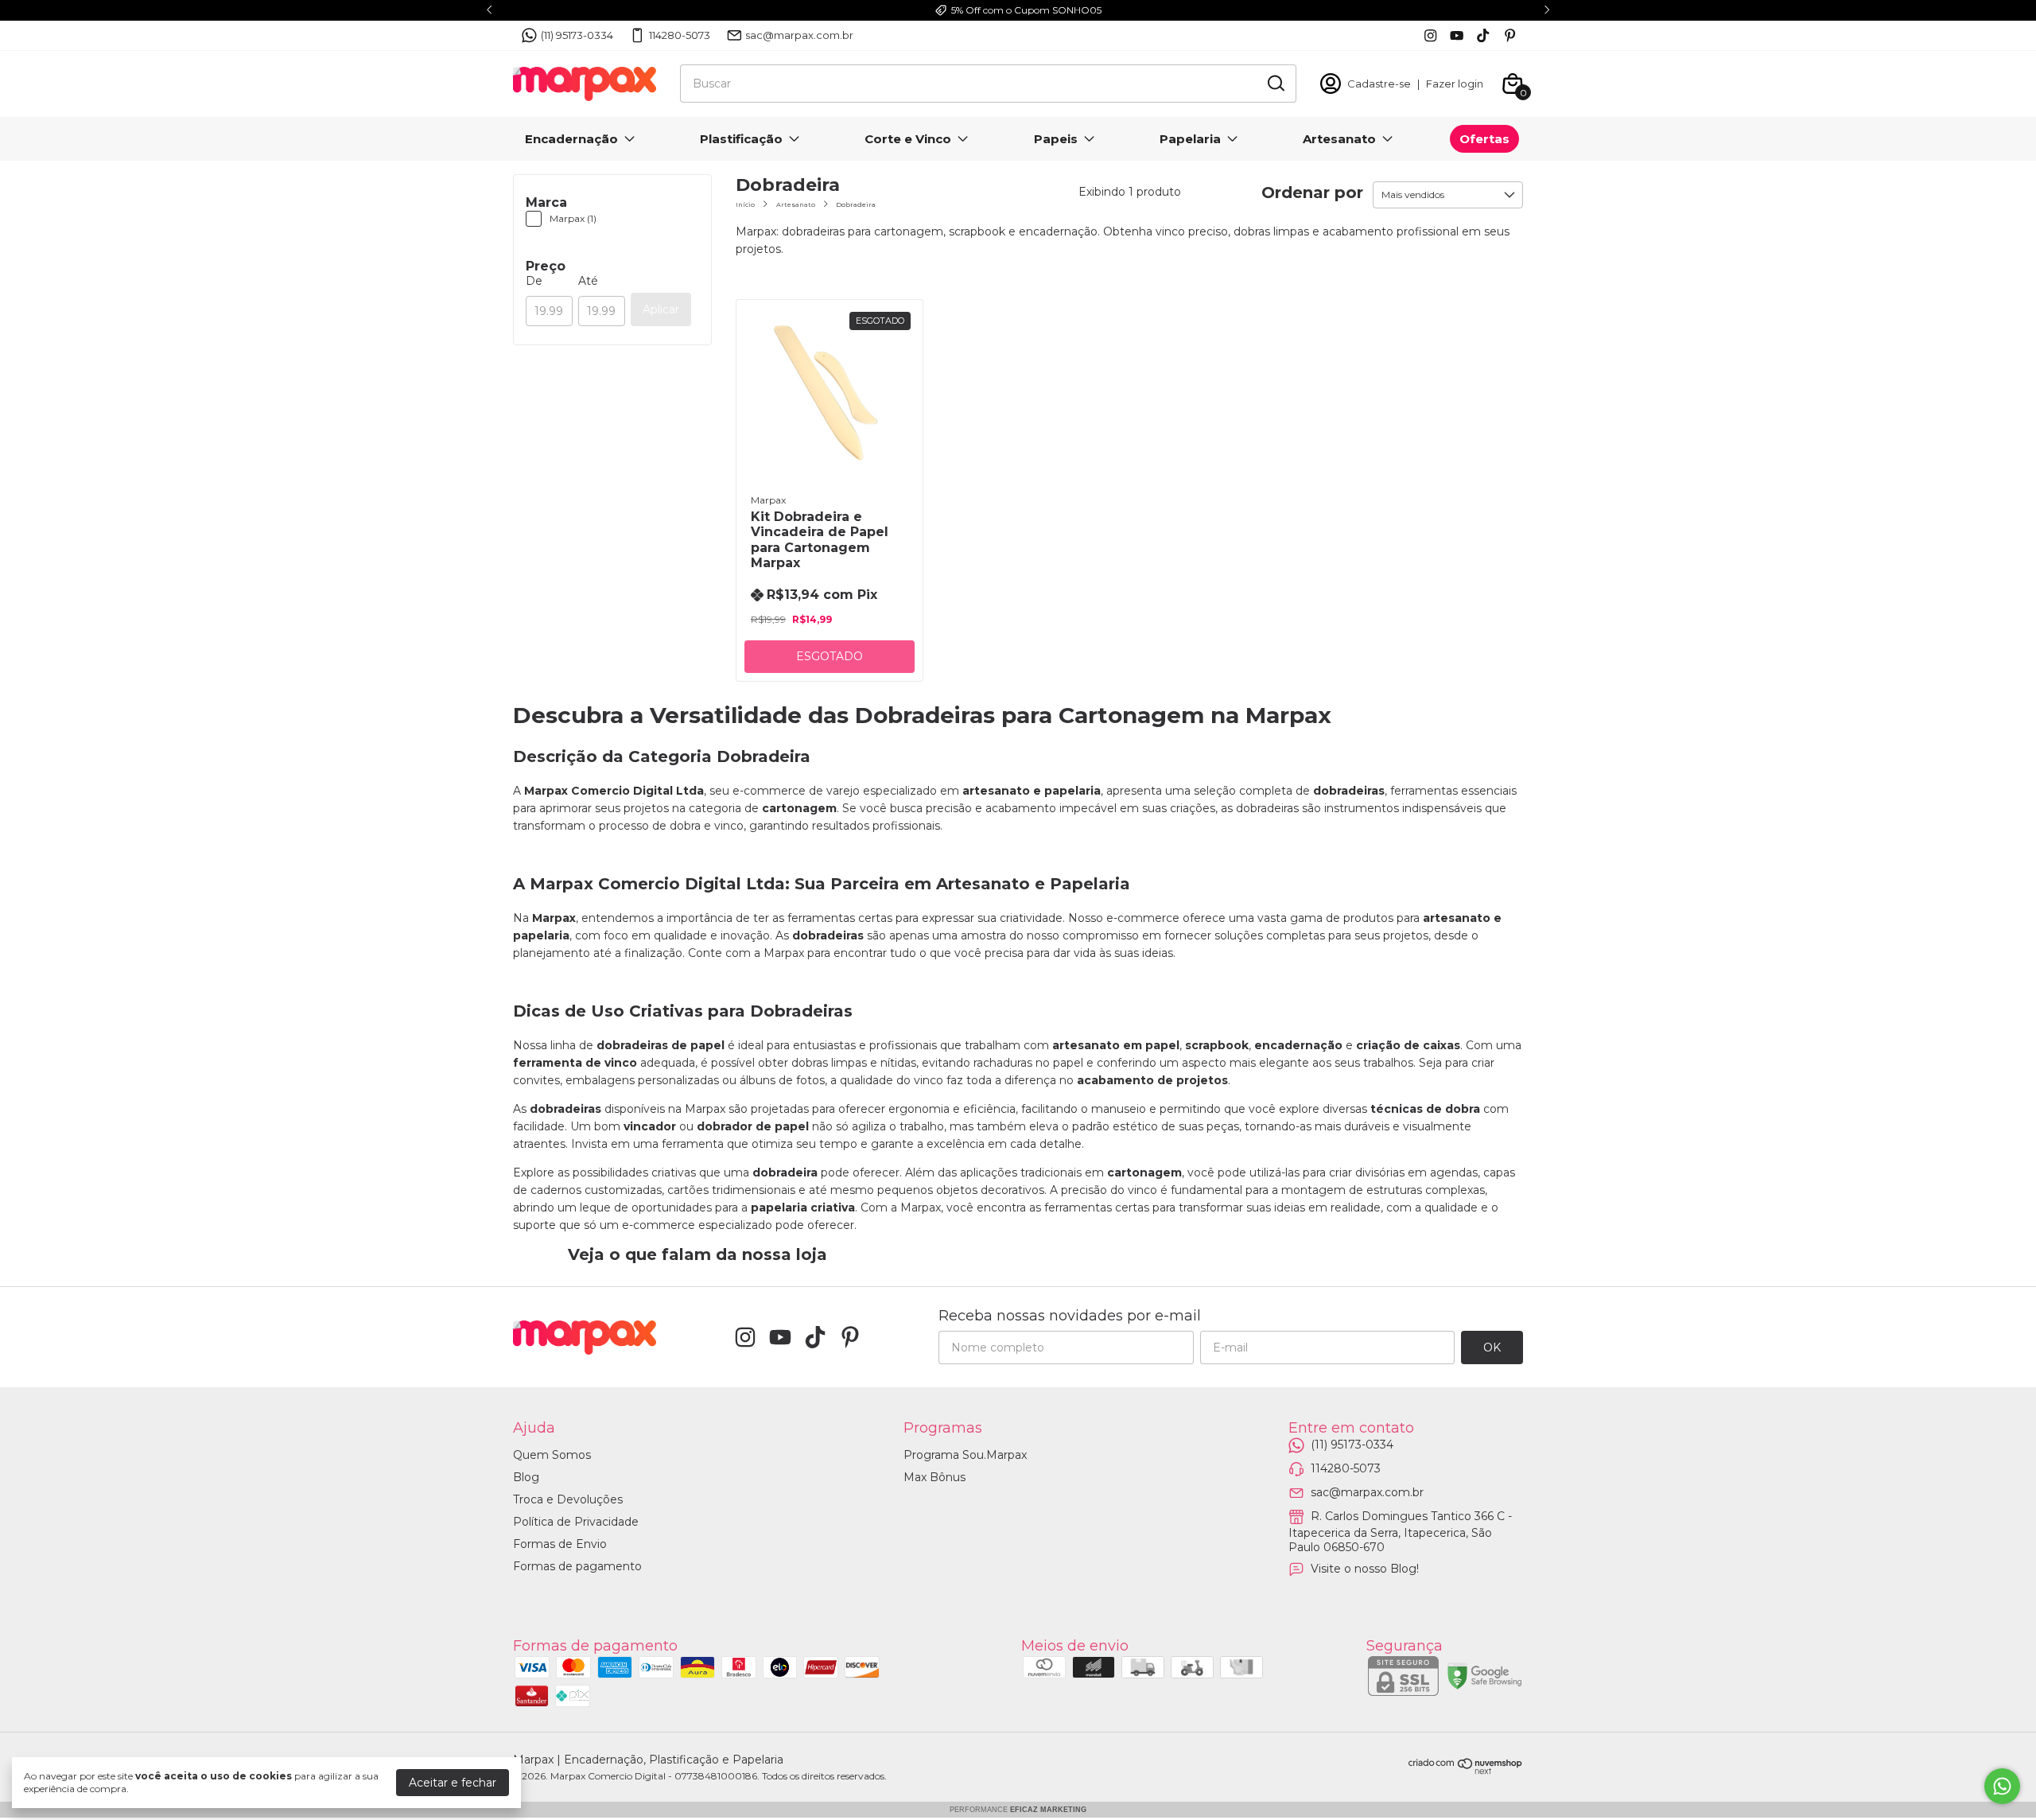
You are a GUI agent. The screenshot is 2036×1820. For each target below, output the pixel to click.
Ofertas (1484, 139)
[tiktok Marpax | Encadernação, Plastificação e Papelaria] (1483, 35)
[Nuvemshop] (1466, 1771)
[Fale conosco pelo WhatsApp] (2002, 1786)
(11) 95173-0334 (577, 35)
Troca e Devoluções (568, 1499)
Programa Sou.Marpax (965, 1455)
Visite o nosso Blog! (1365, 1569)
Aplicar (661, 309)
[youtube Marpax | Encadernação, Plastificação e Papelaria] (1457, 35)
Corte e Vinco (908, 139)
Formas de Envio (560, 1544)
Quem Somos (552, 1455)
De (534, 281)
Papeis (1056, 139)
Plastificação (741, 139)
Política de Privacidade (576, 1522)
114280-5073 (680, 35)
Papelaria (1190, 139)
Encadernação (571, 139)
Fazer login (1455, 84)
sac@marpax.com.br (799, 35)
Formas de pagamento (577, 1566)
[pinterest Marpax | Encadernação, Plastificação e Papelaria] (1510, 35)
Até (588, 281)
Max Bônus (934, 1477)
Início (745, 204)
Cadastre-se (1379, 84)
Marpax (768, 500)
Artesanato (1339, 139)
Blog (526, 1477)
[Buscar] (1275, 83)
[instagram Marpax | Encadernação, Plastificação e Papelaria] (1430, 35)
